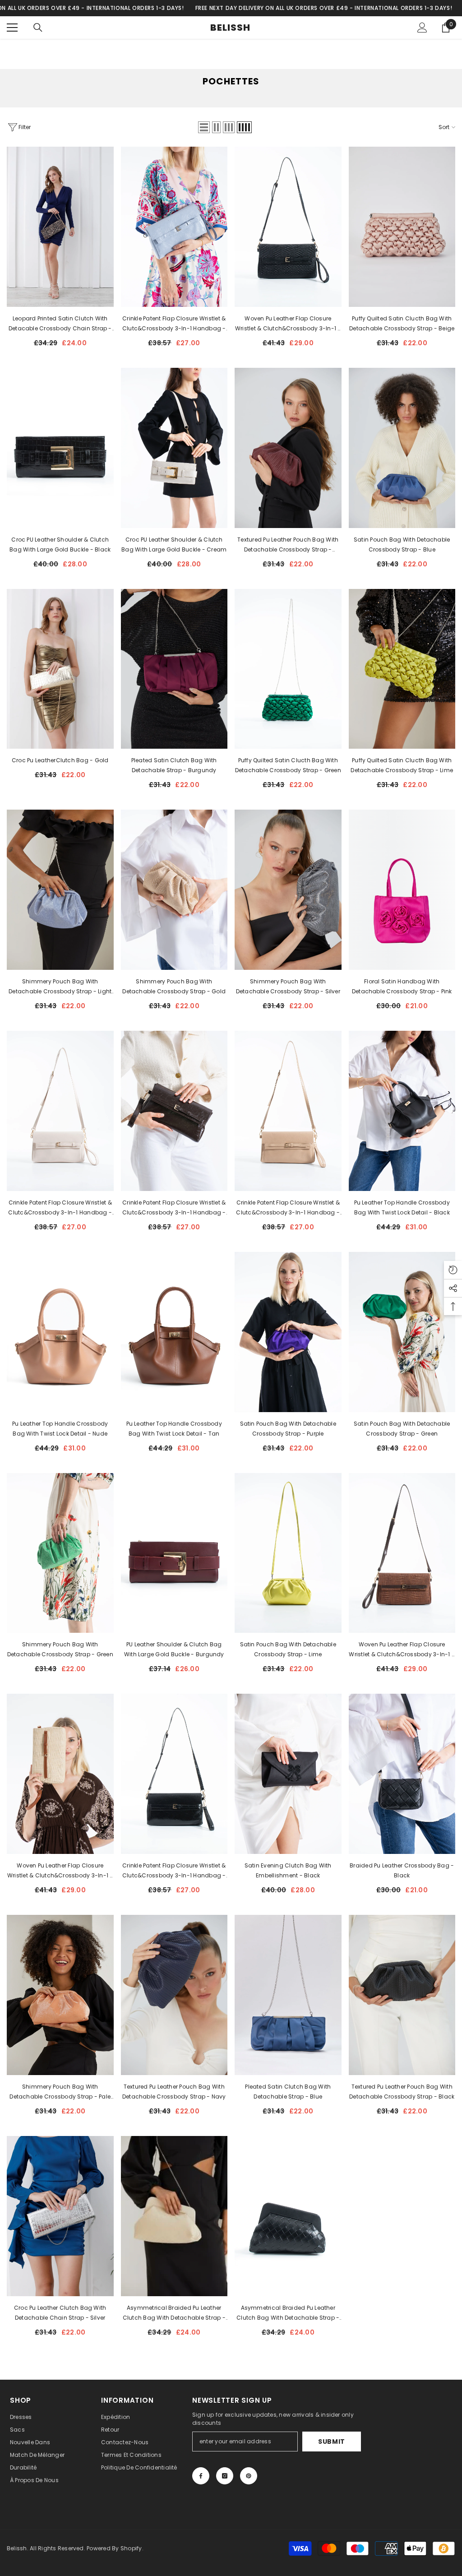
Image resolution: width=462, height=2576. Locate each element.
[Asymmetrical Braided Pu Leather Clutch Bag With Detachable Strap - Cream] (174, 2216)
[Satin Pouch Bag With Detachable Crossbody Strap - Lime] (288, 1553)
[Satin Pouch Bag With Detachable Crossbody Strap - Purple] (288, 1332)
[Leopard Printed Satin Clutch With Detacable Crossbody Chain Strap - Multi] (60, 227)
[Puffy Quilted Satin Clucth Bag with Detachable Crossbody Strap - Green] (288, 669)
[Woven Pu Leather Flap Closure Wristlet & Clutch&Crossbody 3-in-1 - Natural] (60, 1774)
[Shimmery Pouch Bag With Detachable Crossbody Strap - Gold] (174, 890)
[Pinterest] (249, 2476)
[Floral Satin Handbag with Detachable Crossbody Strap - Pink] (402, 890)
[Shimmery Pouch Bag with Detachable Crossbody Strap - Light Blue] (60, 890)
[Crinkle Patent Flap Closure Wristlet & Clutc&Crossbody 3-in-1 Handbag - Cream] (60, 1111)
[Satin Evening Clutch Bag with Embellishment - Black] (288, 1774)
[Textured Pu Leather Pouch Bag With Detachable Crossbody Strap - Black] (402, 1995)
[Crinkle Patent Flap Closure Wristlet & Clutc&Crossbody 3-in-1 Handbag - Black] (174, 1774)
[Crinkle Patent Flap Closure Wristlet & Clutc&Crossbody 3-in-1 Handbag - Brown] (174, 1111)
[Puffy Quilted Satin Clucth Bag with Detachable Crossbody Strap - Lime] (402, 669)
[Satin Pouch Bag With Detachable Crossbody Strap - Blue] (402, 448)
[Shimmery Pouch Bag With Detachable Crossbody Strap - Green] (60, 1553)
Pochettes (255, 59)
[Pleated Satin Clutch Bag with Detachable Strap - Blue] (288, 1995)
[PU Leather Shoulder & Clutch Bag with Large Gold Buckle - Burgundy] (174, 1553)
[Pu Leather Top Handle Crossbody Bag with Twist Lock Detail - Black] (402, 1111)
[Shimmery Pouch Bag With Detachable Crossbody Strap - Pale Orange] (60, 1995)
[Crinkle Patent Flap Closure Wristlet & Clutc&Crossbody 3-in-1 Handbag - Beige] (288, 1111)
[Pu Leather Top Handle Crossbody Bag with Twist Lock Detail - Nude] (60, 1332)
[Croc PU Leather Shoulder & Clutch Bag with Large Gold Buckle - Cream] (174, 448)
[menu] (12, 28)
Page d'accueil (210, 59)
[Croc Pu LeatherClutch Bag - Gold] (60, 669)
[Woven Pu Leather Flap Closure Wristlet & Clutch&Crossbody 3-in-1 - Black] (288, 227)
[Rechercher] (38, 28)
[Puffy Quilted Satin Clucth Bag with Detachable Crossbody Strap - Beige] (402, 227)
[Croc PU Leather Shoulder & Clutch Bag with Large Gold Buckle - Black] (60, 448)
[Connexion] (422, 28)
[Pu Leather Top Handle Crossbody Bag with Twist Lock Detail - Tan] (174, 1332)
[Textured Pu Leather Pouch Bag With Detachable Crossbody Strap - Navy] (174, 1995)
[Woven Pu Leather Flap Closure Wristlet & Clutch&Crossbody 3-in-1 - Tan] (402, 1553)
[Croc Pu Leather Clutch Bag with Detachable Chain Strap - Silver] (60, 2216)
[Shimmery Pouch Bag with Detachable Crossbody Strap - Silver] (288, 890)
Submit (332, 2442)
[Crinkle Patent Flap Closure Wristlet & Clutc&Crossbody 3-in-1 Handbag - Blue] (174, 227)
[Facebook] (201, 2476)
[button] (204, 127)
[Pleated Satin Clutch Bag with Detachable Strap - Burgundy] (174, 669)
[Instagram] (225, 2476)
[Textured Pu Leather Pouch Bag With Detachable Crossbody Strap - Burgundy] (288, 448)
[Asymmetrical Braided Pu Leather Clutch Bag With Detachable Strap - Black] (288, 2216)
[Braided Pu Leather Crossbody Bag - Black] (402, 1774)
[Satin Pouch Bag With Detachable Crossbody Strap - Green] (402, 1332)
